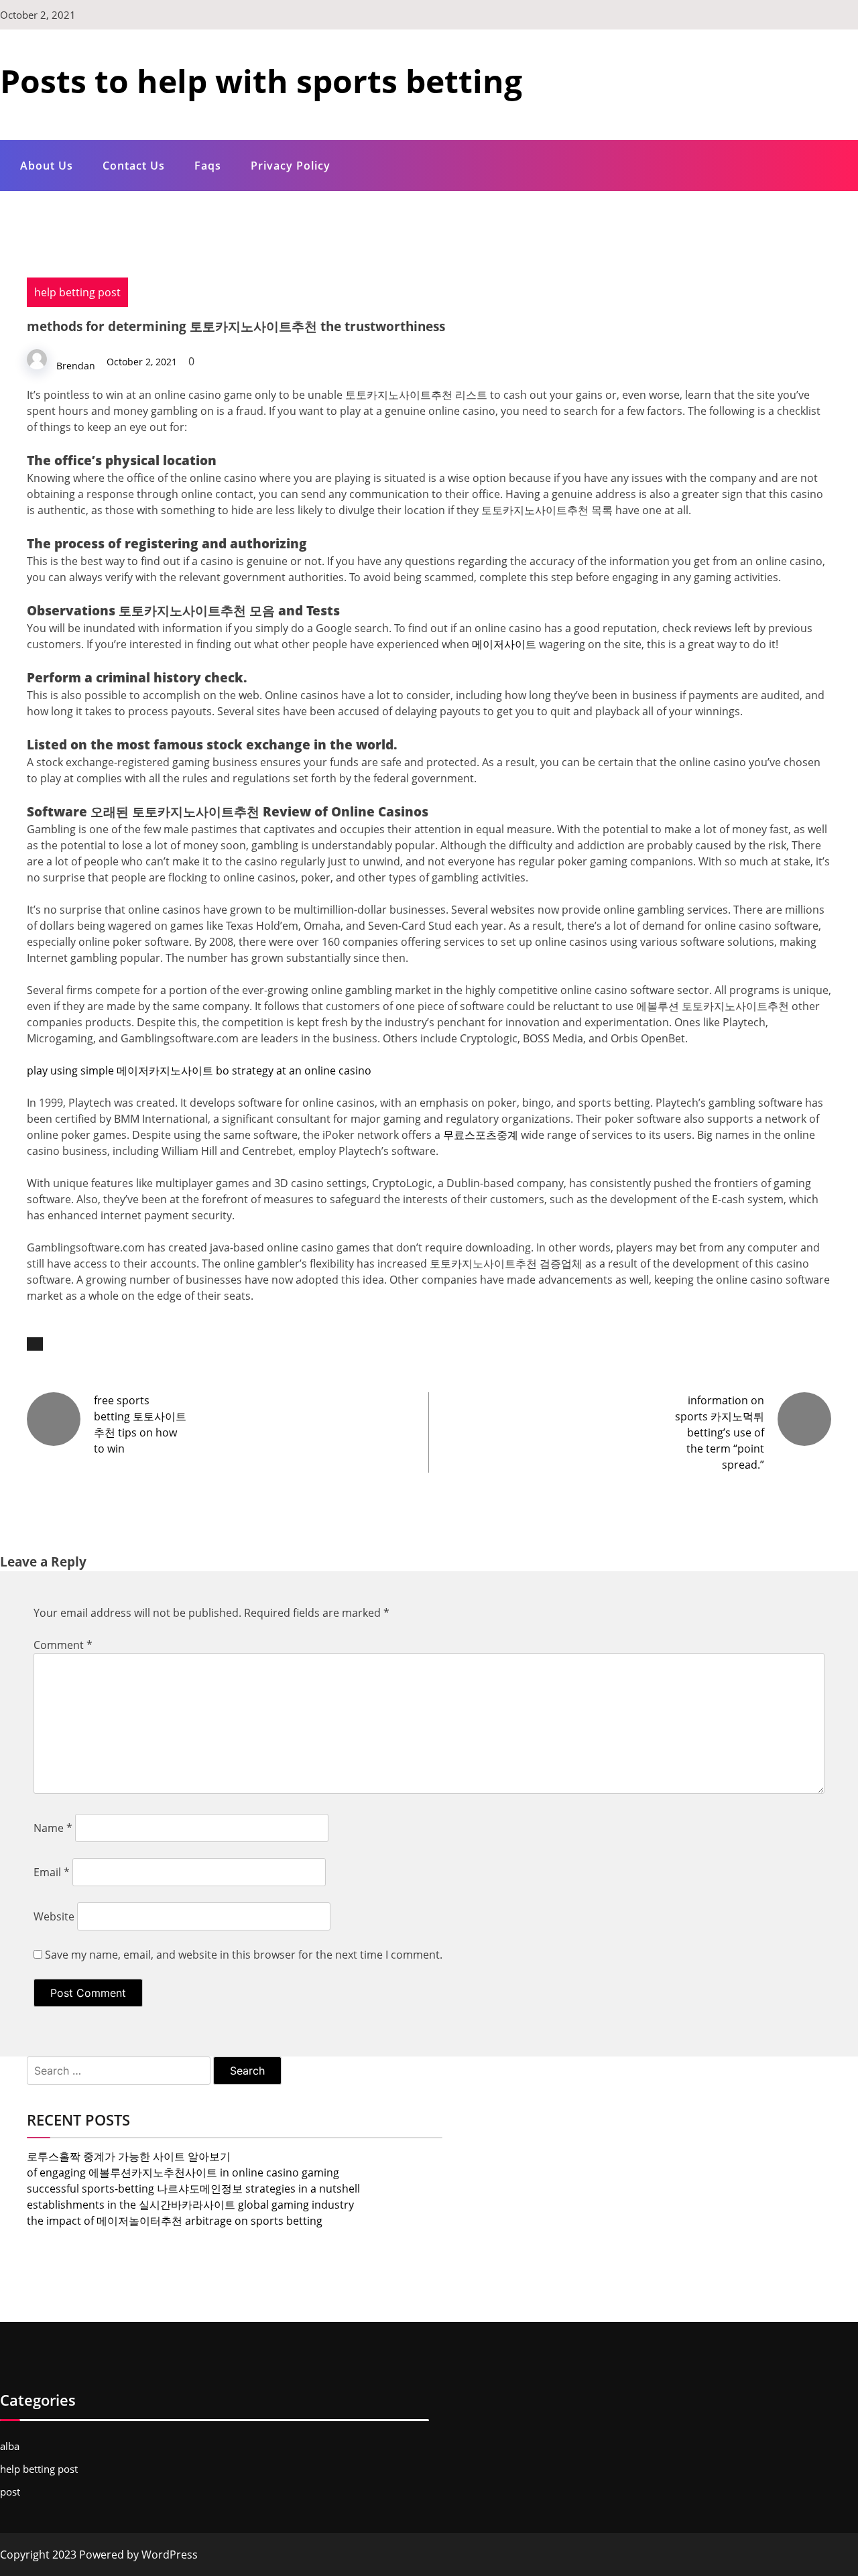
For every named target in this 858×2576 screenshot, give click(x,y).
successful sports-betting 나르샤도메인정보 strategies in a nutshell (193, 2189)
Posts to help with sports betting (261, 81)
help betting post (77, 292)
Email (52, 1872)
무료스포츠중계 (481, 1135)
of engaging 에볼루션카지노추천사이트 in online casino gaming (183, 2172)
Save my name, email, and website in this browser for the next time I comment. (244, 1955)
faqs (208, 166)
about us (47, 166)
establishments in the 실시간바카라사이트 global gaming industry (190, 2205)
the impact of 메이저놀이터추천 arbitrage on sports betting (175, 2221)
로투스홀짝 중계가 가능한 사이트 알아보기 (129, 2156)
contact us (134, 166)
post (10, 2492)
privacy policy (291, 166)
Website (54, 1916)
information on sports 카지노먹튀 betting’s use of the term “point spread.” (720, 1432)
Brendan (76, 366)
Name (53, 1828)
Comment (63, 1645)
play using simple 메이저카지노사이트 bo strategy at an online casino (199, 1070)
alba (10, 2446)
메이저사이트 (504, 644)
